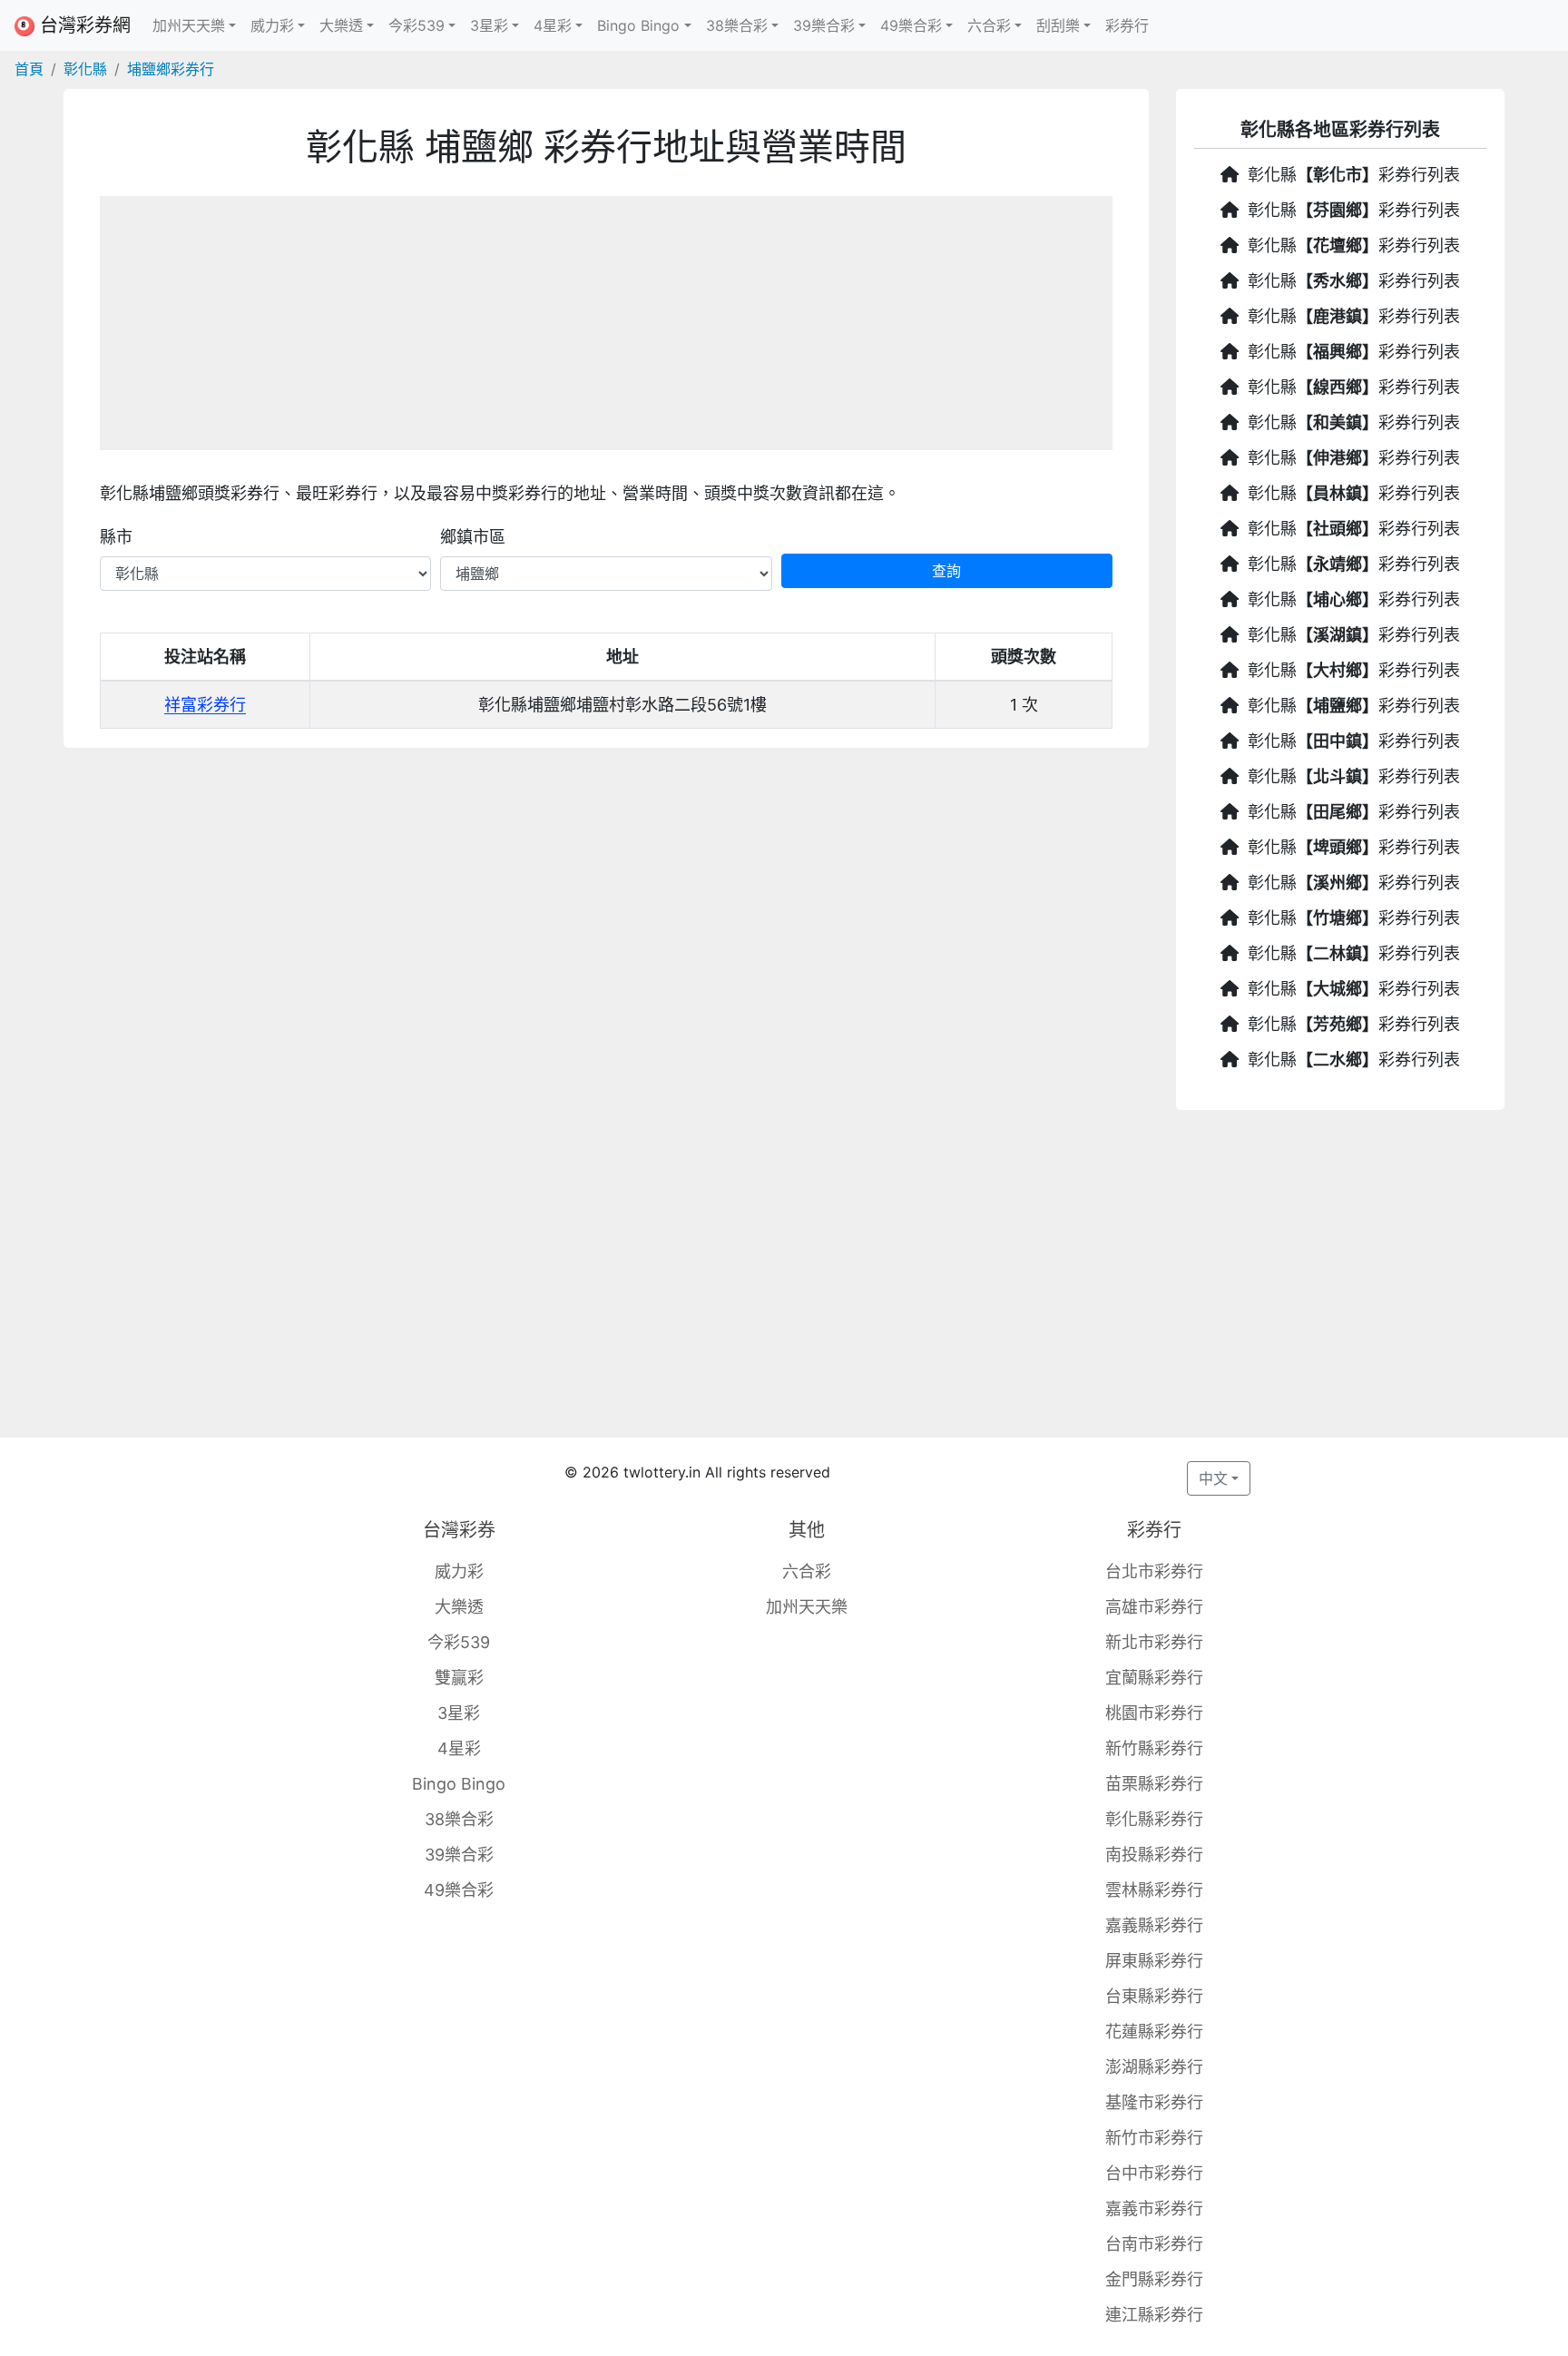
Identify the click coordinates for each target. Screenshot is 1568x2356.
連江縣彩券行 (1154, 2315)
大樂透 (459, 1607)
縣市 (116, 537)
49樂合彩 (459, 1890)
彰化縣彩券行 (1154, 1819)
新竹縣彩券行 (1154, 1748)
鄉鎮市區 (473, 537)
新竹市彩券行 (1154, 2138)
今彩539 (459, 1642)
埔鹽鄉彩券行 (171, 69)
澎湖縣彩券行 (1154, 2067)
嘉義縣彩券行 (1154, 1925)
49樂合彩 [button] (911, 25)
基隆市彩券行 (1154, 2102)
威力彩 (459, 1571)
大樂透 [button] (341, 25)
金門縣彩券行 (1154, 2279)
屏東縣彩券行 (1154, 1961)
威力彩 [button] (272, 25)
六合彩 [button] (989, 25)
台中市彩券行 (1154, 2173)
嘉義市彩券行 (1154, 2209)
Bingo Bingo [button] (638, 25)
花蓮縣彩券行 (1154, 2032)
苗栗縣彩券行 (1154, 1784)
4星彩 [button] (553, 25)
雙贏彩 (459, 1678)
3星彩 (459, 1713)
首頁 (29, 69)
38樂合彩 (459, 1819)
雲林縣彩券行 (1154, 1890)
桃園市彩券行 (1154, 1713)
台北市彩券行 (1154, 1571)
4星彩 (459, 1748)
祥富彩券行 (205, 705)
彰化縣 (85, 69)
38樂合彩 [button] (737, 25)
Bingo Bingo (459, 1784)
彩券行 (1127, 25)
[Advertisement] (606, 323)
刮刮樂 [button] (1058, 25)
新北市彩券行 (1154, 1642)
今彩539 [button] (416, 25)
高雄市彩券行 (1154, 1607)
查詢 (946, 571)
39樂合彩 (459, 1855)
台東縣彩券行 (1154, 1996)
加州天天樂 (807, 1607)
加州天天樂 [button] (189, 25)
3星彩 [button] (489, 25)
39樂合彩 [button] (824, 25)
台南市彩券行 (1154, 2244)
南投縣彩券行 (1154, 1855)
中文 (1213, 1478)
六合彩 (807, 1571)
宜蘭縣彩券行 (1154, 1678)
